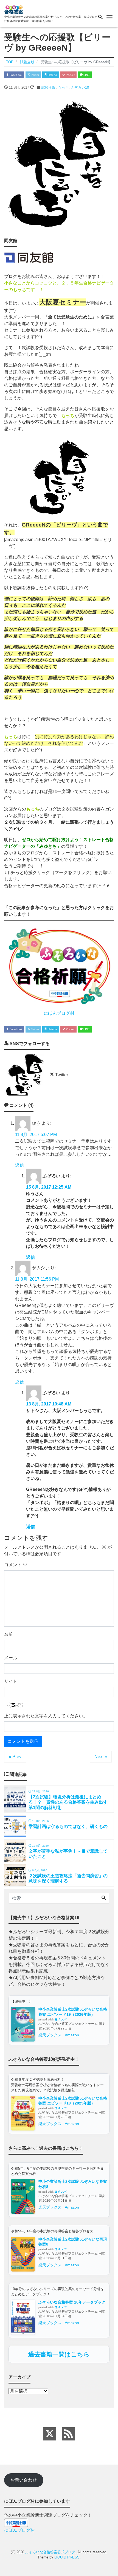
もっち (63, 87)
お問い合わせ (24, 2480)
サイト (11, 1681)
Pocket (70, 75)
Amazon (72, 2035)
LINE (86, 75)
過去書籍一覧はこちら (59, 2354)
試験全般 (49, 87)
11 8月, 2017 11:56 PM (37, 1279)
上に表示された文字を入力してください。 (46, 1716)
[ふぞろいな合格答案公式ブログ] (14, 9)
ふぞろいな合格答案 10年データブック (72, 2302)
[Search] (104, 1898)
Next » (101, 1757)
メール (11, 1658)
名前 (9, 1634)
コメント (16, 1565)
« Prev (15, 1757)
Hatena (52, 75)
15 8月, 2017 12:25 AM (49, 1187)
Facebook (16, 75)
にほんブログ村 (59, 1013)
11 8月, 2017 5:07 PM (36, 1135)
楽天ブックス (50, 2035)
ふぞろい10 (80, 87)
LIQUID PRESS (67, 2557)
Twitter (35, 75)
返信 (19, 1165)
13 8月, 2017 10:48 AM (49, 1404)
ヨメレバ (60, 2019)
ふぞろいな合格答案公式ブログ (50, 2552)
